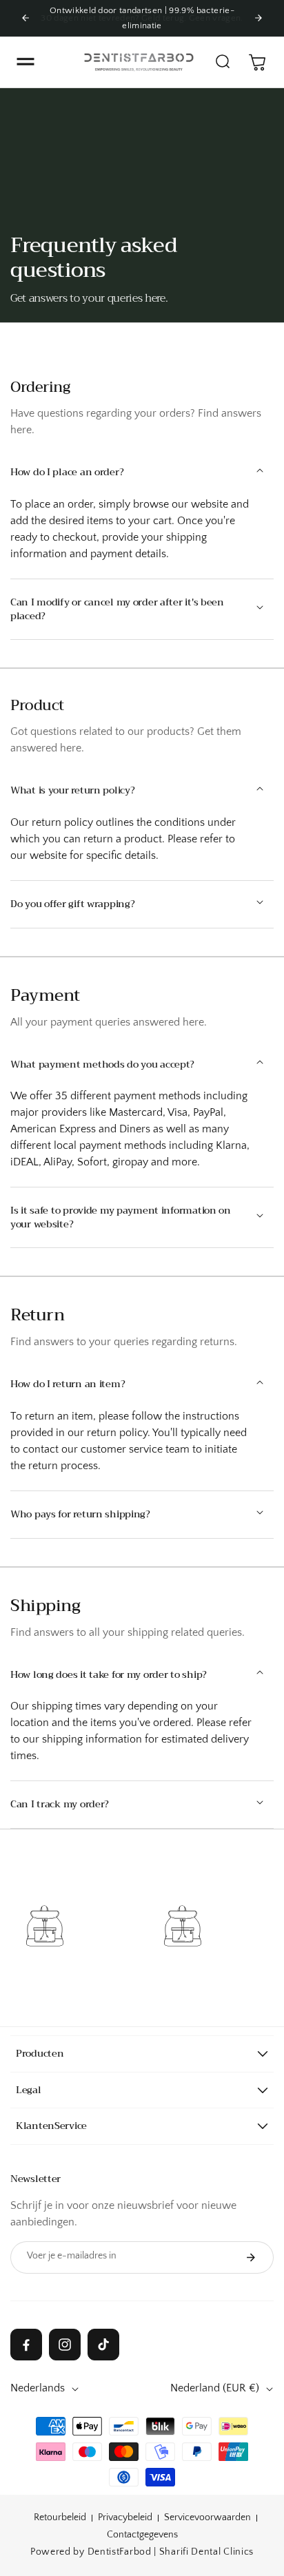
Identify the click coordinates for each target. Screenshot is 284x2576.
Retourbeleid (60, 2517)
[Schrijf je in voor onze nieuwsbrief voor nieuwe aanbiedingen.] (251, 2257)
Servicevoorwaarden (207, 2517)
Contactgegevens (142, 2535)
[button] (26, 62)
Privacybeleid (125, 2517)
